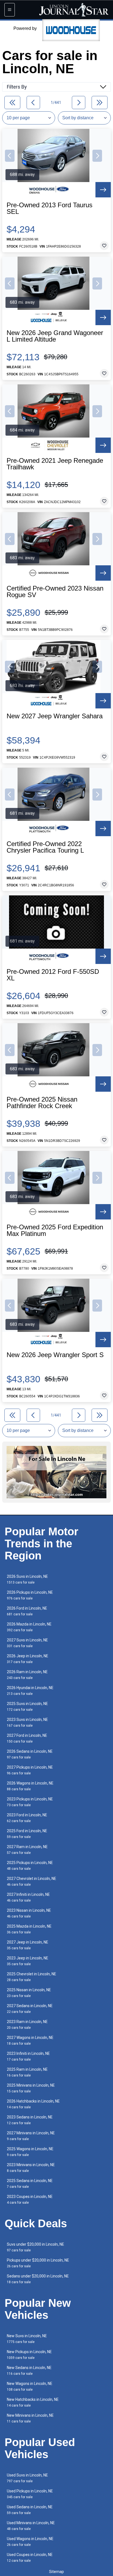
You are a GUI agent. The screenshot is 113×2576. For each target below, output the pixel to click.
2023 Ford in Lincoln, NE (27, 1818)
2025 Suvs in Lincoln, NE (27, 1707)
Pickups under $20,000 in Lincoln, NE (38, 2263)
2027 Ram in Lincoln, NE (27, 1850)
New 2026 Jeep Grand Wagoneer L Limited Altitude (55, 336)
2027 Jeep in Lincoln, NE (28, 1945)
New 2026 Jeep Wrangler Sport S (55, 1355)
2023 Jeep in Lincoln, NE (28, 1961)
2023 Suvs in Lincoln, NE (27, 1722)
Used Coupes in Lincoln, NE (30, 2557)
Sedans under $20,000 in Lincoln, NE (38, 2279)
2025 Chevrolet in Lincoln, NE (32, 1977)
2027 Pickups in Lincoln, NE (30, 1770)
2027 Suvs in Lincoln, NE (27, 1643)
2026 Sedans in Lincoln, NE (30, 1754)
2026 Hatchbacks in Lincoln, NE (33, 2104)
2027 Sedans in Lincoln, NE (30, 2009)
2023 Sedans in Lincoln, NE (30, 2120)
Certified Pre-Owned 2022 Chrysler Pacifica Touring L (45, 847)
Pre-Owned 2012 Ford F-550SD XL (53, 975)
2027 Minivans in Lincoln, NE (31, 2136)
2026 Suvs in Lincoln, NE (27, 1579)
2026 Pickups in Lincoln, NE (30, 1595)
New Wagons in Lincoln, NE (30, 2386)
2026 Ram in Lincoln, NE (27, 1675)
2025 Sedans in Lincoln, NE (30, 2184)
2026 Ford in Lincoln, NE (27, 1611)
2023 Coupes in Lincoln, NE (30, 2199)
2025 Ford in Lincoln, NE (27, 1834)
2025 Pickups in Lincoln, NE (30, 1866)
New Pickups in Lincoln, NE (29, 2355)
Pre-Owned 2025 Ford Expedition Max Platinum (55, 1230)
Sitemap (56, 2572)
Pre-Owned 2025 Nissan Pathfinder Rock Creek (42, 1103)
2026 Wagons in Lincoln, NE (30, 1786)
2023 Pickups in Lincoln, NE (30, 1802)
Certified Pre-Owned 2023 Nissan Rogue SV (55, 592)
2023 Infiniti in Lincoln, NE (28, 2056)
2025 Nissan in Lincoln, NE (29, 1993)
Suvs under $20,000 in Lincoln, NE (36, 2247)
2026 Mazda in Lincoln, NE (29, 1627)
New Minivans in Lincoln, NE (30, 2418)
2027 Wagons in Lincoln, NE (30, 2040)
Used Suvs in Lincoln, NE (27, 2478)
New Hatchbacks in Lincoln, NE (33, 2402)
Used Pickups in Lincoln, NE (30, 2494)
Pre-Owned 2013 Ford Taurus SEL (50, 208)
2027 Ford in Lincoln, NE (27, 1738)
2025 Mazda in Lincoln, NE (29, 1929)
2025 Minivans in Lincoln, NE (31, 2088)
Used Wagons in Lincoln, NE (30, 2542)
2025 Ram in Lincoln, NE (27, 2072)
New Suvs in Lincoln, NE (27, 2339)
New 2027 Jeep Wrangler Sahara (55, 716)
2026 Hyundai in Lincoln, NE (30, 1691)
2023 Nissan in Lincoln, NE (29, 1913)
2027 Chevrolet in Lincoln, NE (32, 1881)
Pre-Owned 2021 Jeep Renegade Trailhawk (55, 464)
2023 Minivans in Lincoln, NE (31, 2168)
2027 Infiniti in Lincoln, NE (28, 1897)
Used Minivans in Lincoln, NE (31, 2526)
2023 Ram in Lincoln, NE (27, 2025)
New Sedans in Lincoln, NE (29, 2371)
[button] (10, 156)
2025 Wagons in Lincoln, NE (30, 2152)
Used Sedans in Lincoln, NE (30, 2510)
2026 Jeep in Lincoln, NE (28, 1659)
